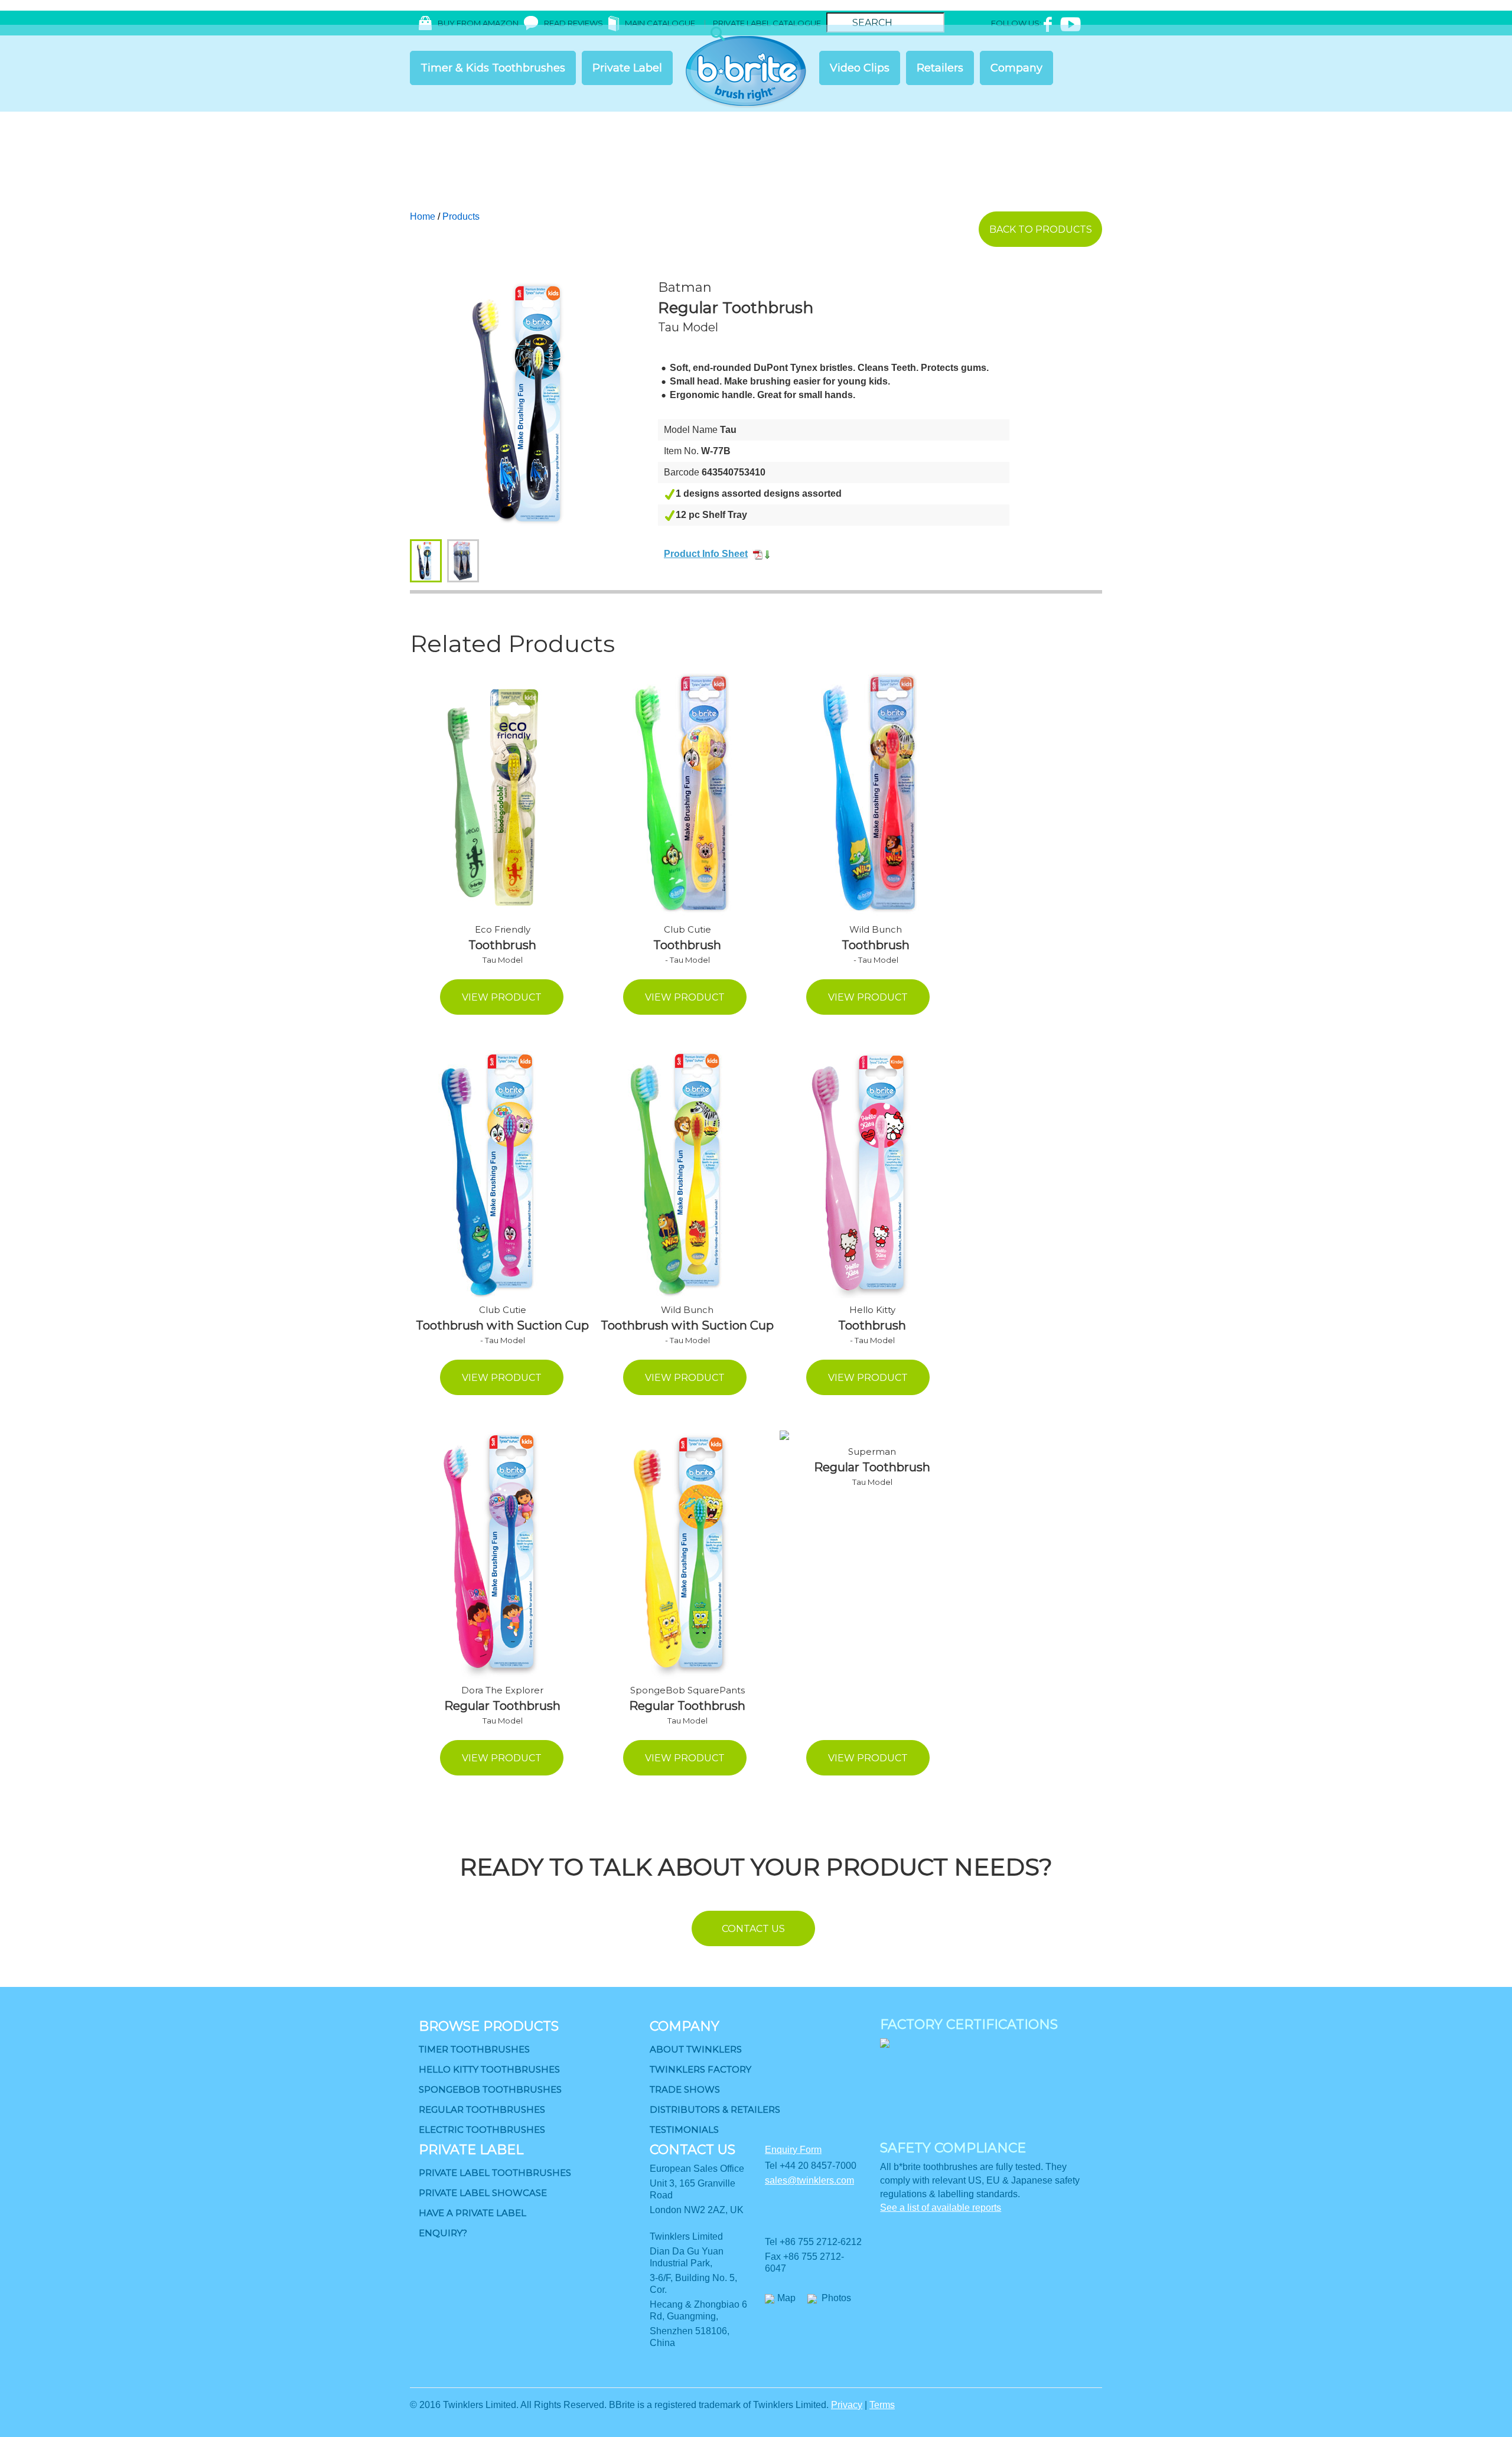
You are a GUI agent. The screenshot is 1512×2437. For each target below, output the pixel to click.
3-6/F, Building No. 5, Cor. (693, 2284)
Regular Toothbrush (736, 308)
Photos (836, 2298)
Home (423, 216)
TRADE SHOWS (685, 2089)
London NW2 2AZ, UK (697, 2210)
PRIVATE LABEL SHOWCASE (483, 2193)
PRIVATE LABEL (471, 2150)
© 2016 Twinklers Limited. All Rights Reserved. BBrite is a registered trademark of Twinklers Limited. (619, 2405)
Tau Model (688, 327)
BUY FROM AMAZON (478, 23)
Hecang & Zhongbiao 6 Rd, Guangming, (698, 2310)
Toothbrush (502, 945)
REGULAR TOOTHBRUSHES (482, 2109)
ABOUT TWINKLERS (696, 2049)
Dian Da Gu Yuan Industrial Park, (687, 2257)
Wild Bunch (876, 929)
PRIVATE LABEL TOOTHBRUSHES (495, 2173)
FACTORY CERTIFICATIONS (969, 2024)
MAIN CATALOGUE (661, 23)
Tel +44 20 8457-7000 (811, 2166)
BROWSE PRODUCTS (489, 2026)
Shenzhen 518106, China (690, 2337)
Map (786, 2298)
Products (461, 216)
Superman (872, 1452)
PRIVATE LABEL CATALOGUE (767, 23)
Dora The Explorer (502, 1690)
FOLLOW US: (1016, 23)
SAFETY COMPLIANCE (953, 2148)
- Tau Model (687, 960)
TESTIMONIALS (684, 2130)
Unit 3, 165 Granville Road (693, 2189)
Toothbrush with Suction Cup (502, 1325)
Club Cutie (687, 929)
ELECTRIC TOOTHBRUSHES (482, 2130)
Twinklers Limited (686, 2236)
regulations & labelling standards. (950, 2194)
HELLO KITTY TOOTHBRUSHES (489, 2069)
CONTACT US (693, 2150)
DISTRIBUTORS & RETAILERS (715, 2109)
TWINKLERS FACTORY (700, 2069)
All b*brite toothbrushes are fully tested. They (973, 2167)
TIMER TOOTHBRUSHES (474, 2049)
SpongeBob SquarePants (687, 1690)
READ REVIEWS (573, 23)
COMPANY (685, 2026)
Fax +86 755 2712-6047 (804, 2262)
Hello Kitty (872, 1310)
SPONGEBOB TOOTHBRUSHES (490, 2089)
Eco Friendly (503, 929)
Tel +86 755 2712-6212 (813, 2242)
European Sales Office (697, 2169)
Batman (685, 287)
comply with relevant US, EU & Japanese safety (980, 2180)
